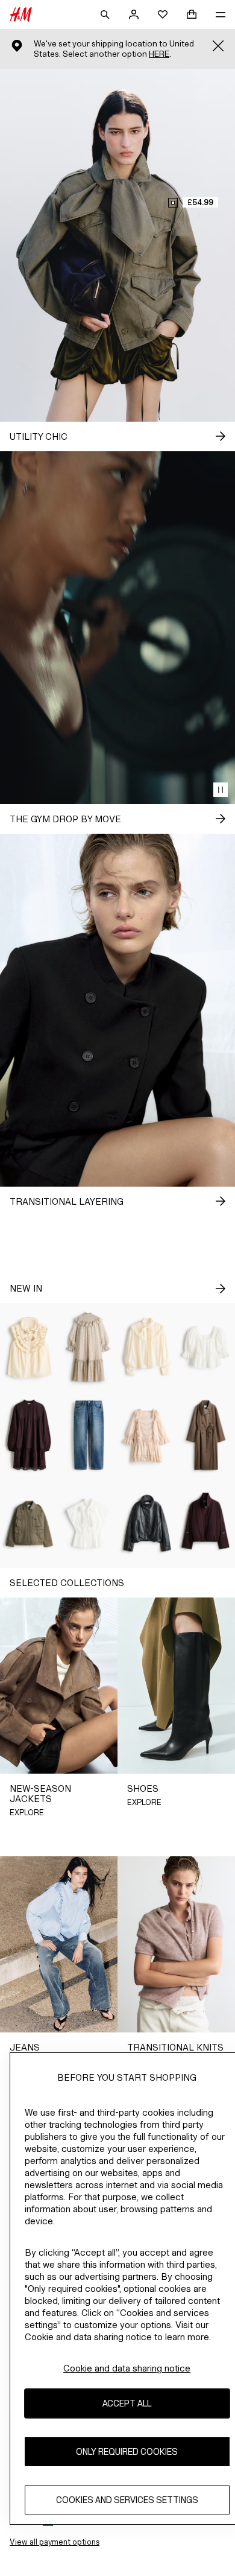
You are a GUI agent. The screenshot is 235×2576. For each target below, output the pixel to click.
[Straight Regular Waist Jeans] (89, 1435)
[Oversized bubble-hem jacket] (147, 1523)
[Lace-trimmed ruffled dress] (147, 1435)
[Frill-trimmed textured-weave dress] (89, 1347)
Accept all (127, 2403)
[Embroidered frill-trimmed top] (30, 1347)
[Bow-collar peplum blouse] (89, 1523)
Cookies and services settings (127, 2500)
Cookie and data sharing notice (127, 2368)
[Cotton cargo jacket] (30, 1523)
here (159, 54)
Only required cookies (127, 2451)
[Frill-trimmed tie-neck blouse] (147, 1347)
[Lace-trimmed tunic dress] (30, 1435)
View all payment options (55, 2542)
